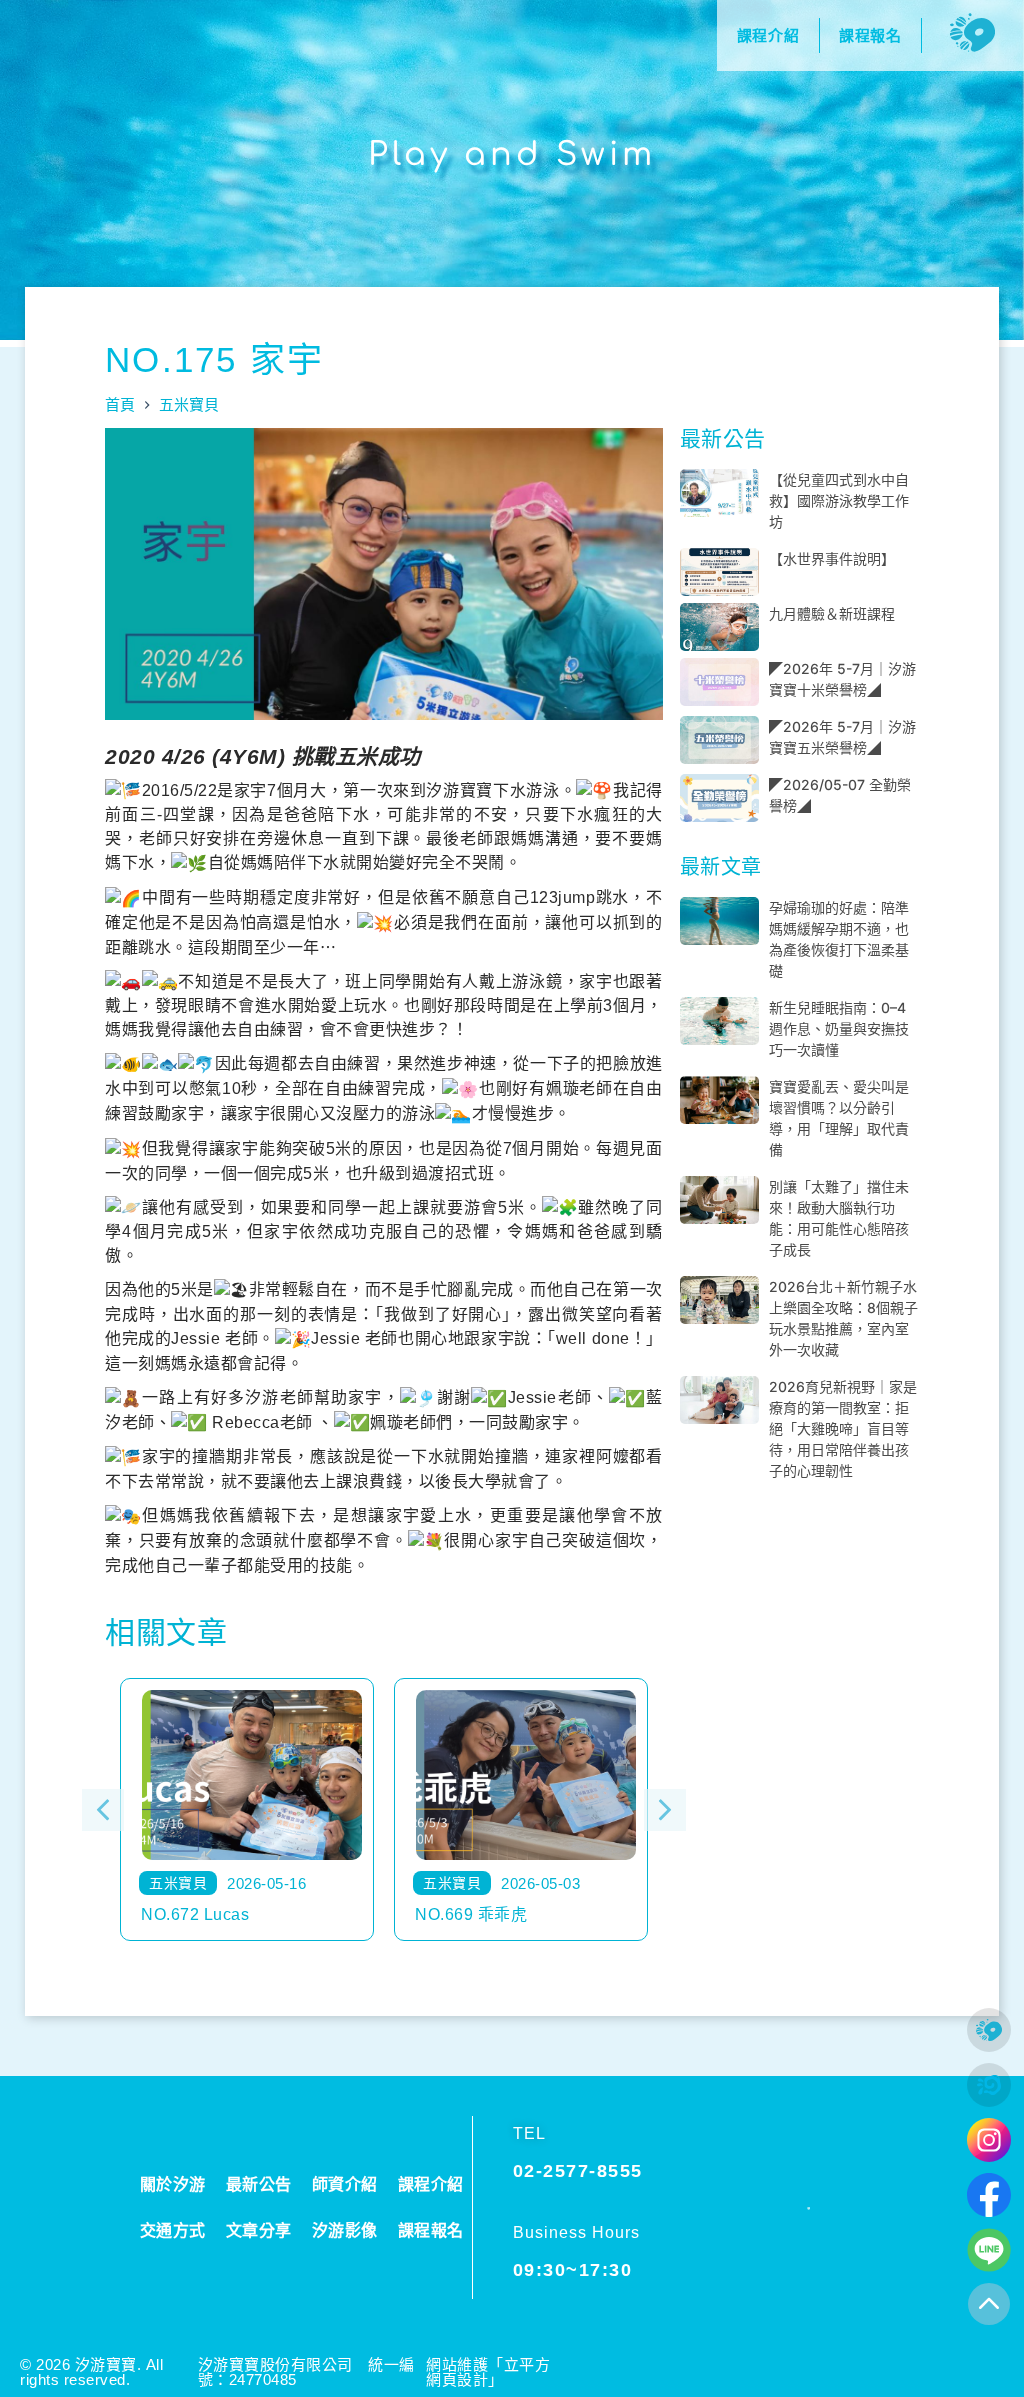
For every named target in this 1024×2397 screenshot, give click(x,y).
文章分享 (259, 2230)
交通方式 (173, 2230)
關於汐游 (173, 2184)
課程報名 (431, 2230)
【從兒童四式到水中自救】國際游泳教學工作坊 (839, 500)
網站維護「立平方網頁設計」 (488, 2372)
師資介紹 (345, 2184)
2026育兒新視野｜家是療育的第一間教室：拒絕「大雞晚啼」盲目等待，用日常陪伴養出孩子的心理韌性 (843, 1428)
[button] (103, 1810)
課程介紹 (431, 2184)
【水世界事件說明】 (832, 558)
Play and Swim (512, 154)
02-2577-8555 (578, 2171)
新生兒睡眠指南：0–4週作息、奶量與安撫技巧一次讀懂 (839, 1028)
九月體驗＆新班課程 (832, 613)
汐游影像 (345, 2230)
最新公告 (259, 2184)
